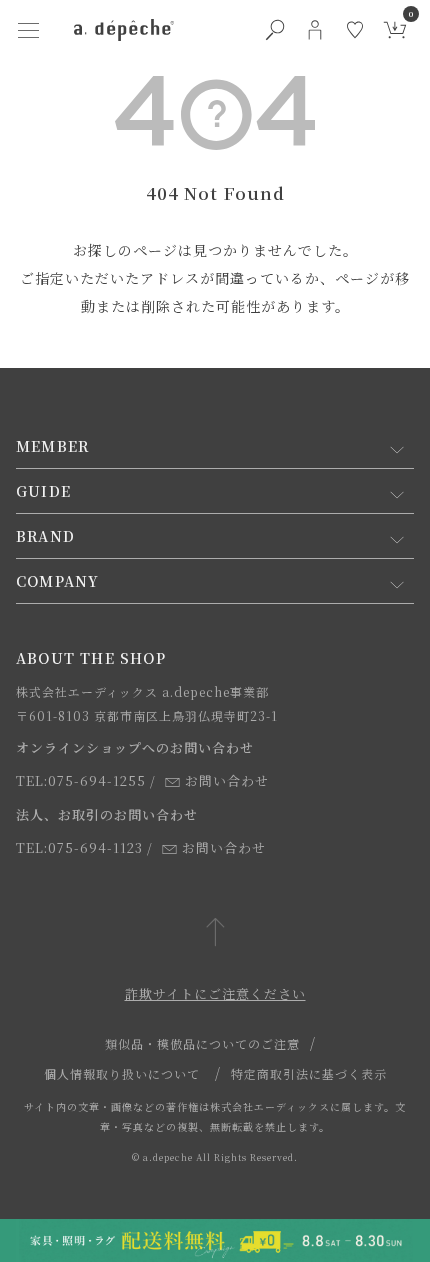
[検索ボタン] (275, 30)
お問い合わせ (227, 780)
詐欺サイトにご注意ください (215, 993)
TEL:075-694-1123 (79, 847)
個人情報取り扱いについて (122, 1073)
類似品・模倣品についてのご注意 (202, 1043)
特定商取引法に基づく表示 (309, 1073)
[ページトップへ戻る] (215, 933)
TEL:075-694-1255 (81, 780)
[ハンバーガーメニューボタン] (28, 30)
